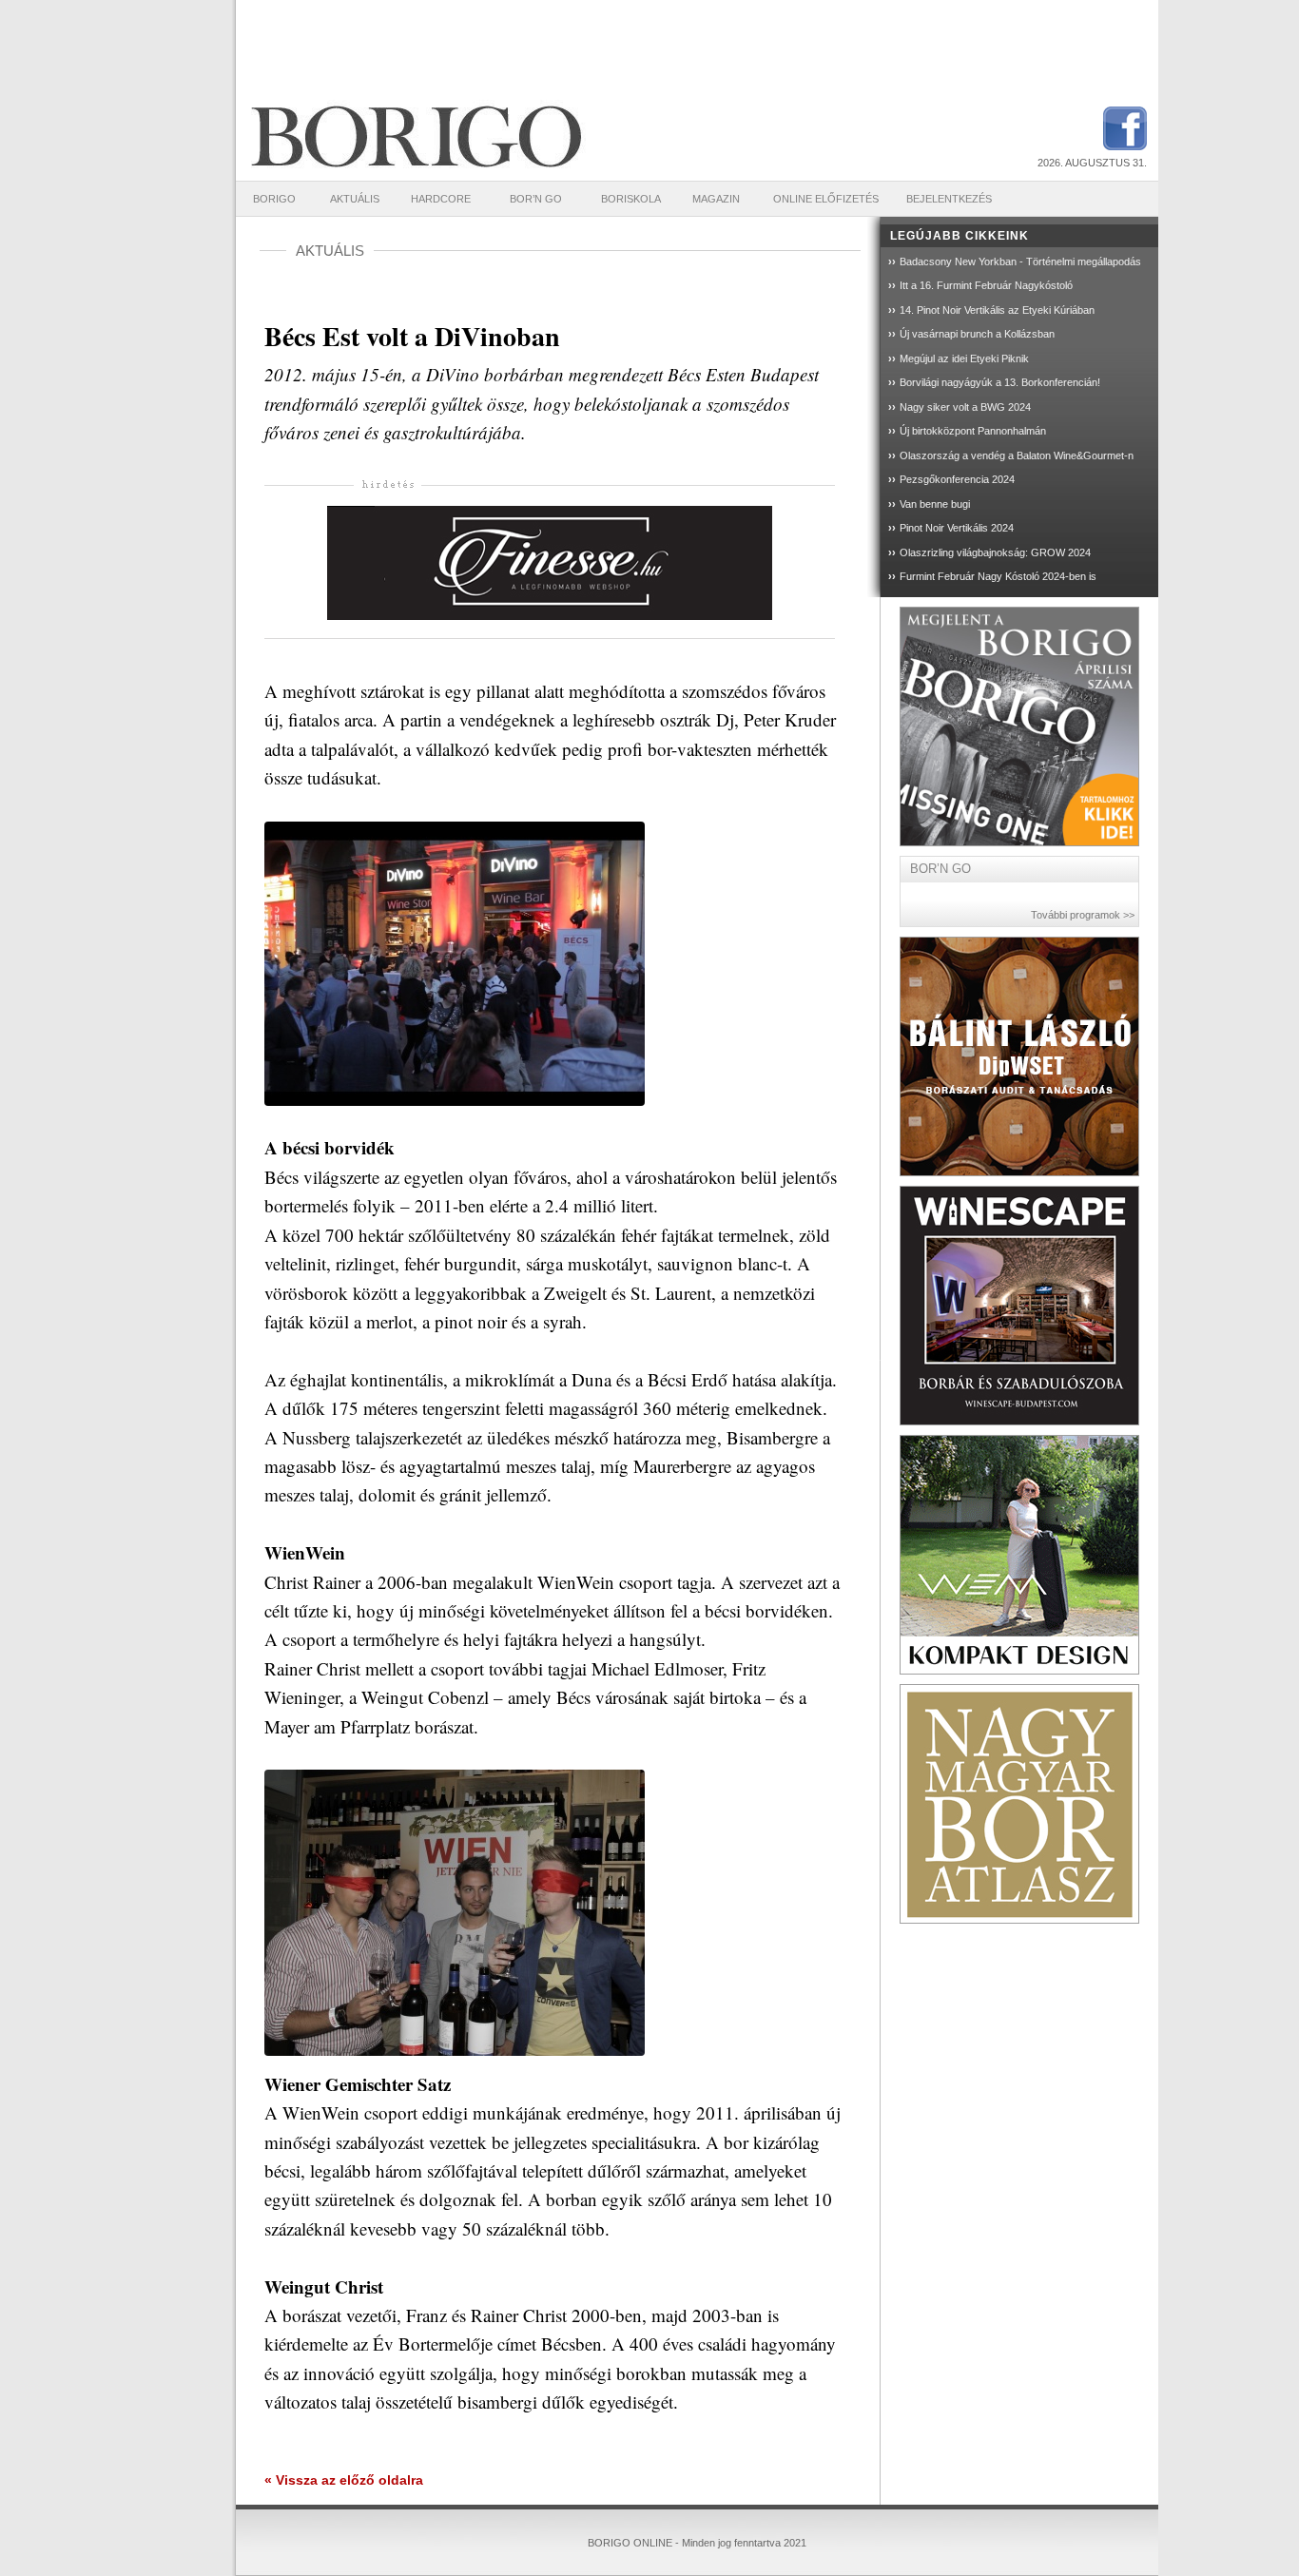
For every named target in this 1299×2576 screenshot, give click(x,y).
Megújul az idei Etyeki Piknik (964, 358)
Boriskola (631, 199)
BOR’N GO (536, 199)
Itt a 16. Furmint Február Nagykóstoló (986, 285)
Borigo (274, 199)
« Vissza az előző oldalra (344, 2480)
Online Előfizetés (826, 199)
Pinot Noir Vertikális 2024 (957, 528)
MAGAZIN (716, 199)
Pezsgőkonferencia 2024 (957, 479)
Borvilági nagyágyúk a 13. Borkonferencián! (1000, 382)
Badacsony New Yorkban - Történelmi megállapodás (1020, 261)
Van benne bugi (935, 504)
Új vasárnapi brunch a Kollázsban (977, 334)
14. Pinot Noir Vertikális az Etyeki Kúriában (997, 310)
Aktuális (355, 199)
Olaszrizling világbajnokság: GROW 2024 (995, 552)
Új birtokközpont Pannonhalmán (973, 431)
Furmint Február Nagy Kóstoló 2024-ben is (998, 576)
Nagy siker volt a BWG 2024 (965, 407)
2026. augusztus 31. (1092, 163)
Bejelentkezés (949, 199)
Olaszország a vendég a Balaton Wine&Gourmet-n (1017, 455)
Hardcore (441, 199)
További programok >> (1083, 915)
